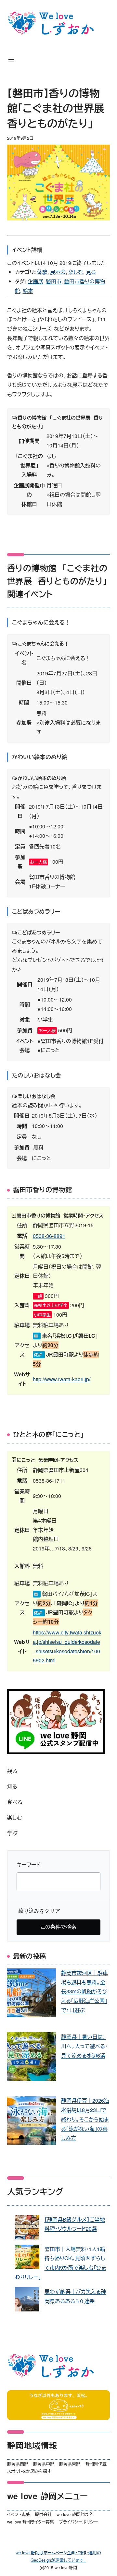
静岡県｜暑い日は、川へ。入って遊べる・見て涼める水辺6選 (84, 2046)
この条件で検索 (58, 1927)
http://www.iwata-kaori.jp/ (62, 1379)
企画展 (35, 281)
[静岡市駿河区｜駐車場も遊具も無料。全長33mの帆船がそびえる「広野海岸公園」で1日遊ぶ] (32, 1994)
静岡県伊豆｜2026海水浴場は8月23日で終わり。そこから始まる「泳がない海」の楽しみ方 (85, 2119)
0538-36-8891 (49, 1236)
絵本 (28, 291)
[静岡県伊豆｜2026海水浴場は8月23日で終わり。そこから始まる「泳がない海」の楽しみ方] (32, 2122)
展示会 (58, 272)
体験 (42, 272)
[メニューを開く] (11, 61)
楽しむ (76, 272)
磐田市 (54, 281)
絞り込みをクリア (39, 1911)
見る (91, 272)
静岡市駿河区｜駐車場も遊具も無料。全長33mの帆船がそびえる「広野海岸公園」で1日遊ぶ (84, 1991)
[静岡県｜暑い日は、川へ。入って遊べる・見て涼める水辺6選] (32, 2058)
